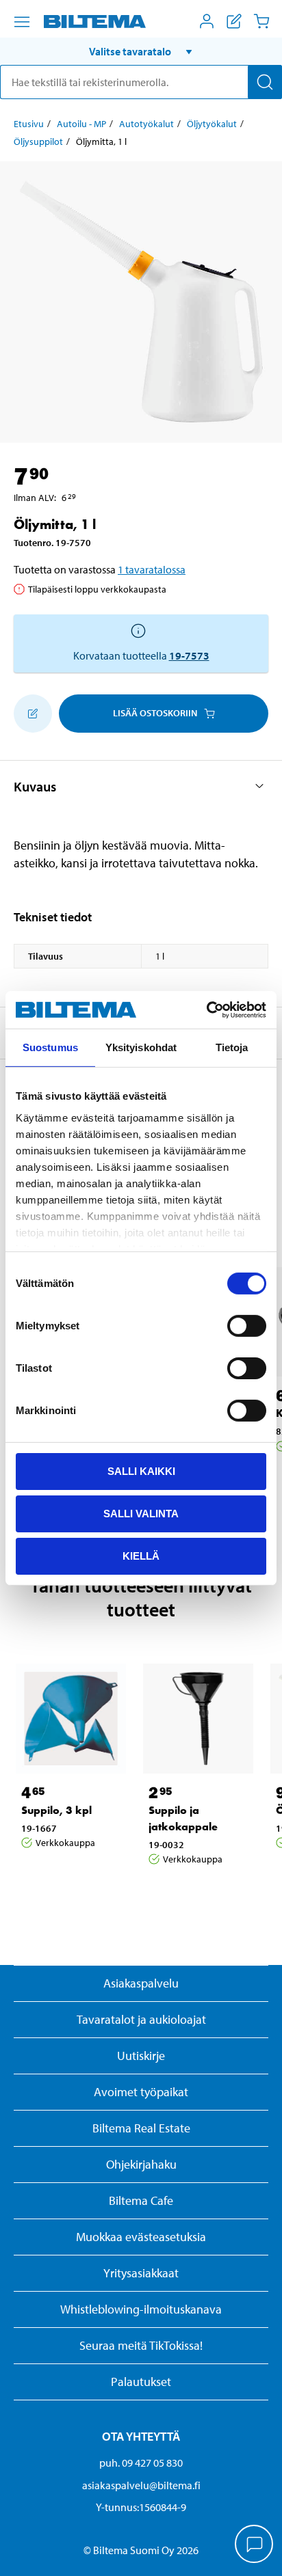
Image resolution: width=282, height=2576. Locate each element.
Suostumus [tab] (50, 1047)
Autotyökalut (146, 124)
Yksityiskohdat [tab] (141, 1047)
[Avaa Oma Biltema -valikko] (207, 21)
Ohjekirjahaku (141, 2164)
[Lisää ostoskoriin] (33, 714)
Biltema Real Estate (141, 2128)
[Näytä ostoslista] (234, 21)
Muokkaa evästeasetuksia (141, 2237)
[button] (141, 51)
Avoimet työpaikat (141, 2092)
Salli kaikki (141, 1471)
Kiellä (141, 1555)
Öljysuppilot (38, 141)
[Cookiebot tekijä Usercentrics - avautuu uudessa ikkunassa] (206, 1009)
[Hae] (265, 82)
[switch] (247, 1326)
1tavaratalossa (152, 569)
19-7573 (189, 655)
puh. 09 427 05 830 (141, 2463)
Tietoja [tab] (232, 1047)
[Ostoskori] (261, 21)
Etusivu (29, 124)
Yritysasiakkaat (141, 2273)
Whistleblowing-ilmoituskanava (141, 2309)
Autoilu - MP (81, 124)
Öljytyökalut (212, 124)
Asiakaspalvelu (141, 1983)
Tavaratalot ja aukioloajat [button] (141, 2019)
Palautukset (141, 2382)
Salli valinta (141, 1514)
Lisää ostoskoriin (155, 713)
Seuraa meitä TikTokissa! (141, 2345)
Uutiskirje (141, 2056)
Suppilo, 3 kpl (56, 1810)
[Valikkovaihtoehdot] (22, 22)
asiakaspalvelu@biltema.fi (141, 2485)
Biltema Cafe (141, 2200)
